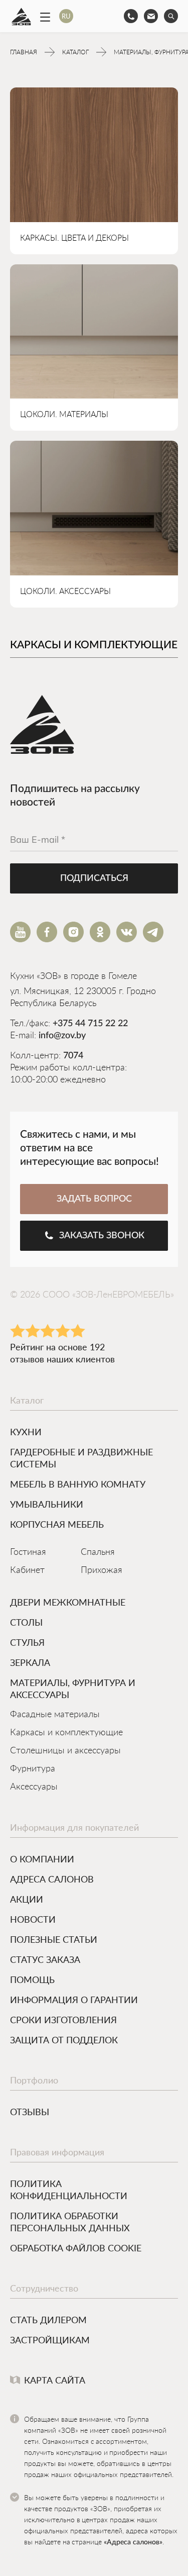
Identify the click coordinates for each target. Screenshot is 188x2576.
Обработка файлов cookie (76, 2248)
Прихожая (102, 1570)
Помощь (32, 1979)
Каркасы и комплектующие (66, 1733)
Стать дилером (48, 2320)
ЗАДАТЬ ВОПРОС (94, 1199)
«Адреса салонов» (133, 2542)
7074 (73, 1056)
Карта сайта (55, 2380)
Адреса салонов (52, 1879)
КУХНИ (26, 1432)
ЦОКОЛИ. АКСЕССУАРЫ (65, 591)
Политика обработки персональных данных (70, 2222)
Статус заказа (45, 1959)
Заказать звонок (102, 1236)
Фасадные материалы (55, 1715)
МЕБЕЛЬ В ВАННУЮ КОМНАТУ (78, 1484)
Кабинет (27, 1570)
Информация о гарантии (74, 2000)
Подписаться (94, 878)
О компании (42, 1859)
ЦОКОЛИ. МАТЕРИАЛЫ (64, 415)
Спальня (98, 1552)
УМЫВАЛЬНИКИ (47, 1504)
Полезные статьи (54, 1939)
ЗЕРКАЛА (30, 1662)
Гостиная (28, 1552)
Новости (33, 1919)
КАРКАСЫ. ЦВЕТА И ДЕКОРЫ (74, 238)
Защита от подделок (64, 2040)
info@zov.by (62, 1036)
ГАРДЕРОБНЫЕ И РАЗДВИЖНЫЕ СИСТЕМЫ (81, 1458)
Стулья (27, 1642)
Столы (26, 1622)
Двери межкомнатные (68, 1602)
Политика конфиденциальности (69, 2190)
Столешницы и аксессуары (65, 1751)
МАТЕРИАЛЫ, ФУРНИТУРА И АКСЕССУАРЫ (73, 1689)
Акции (27, 1899)
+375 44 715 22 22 (90, 1024)
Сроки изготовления (63, 2020)
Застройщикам (50, 2340)
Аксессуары (34, 1787)
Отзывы (30, 2112)
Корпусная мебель (57, 1524)
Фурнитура (33, 1769)
